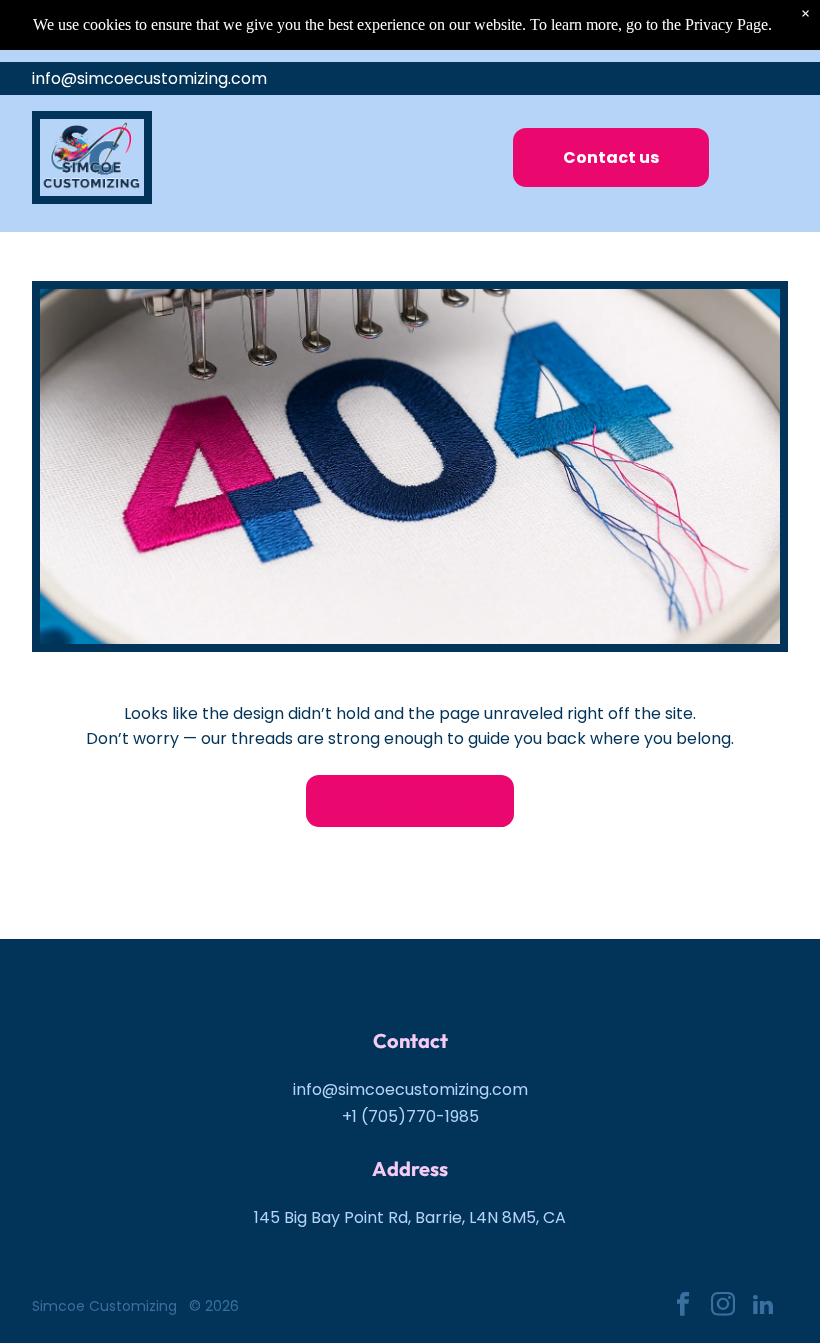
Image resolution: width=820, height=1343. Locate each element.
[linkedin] (762, 1307)
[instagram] (722, 1307)
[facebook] (682, 1307)
